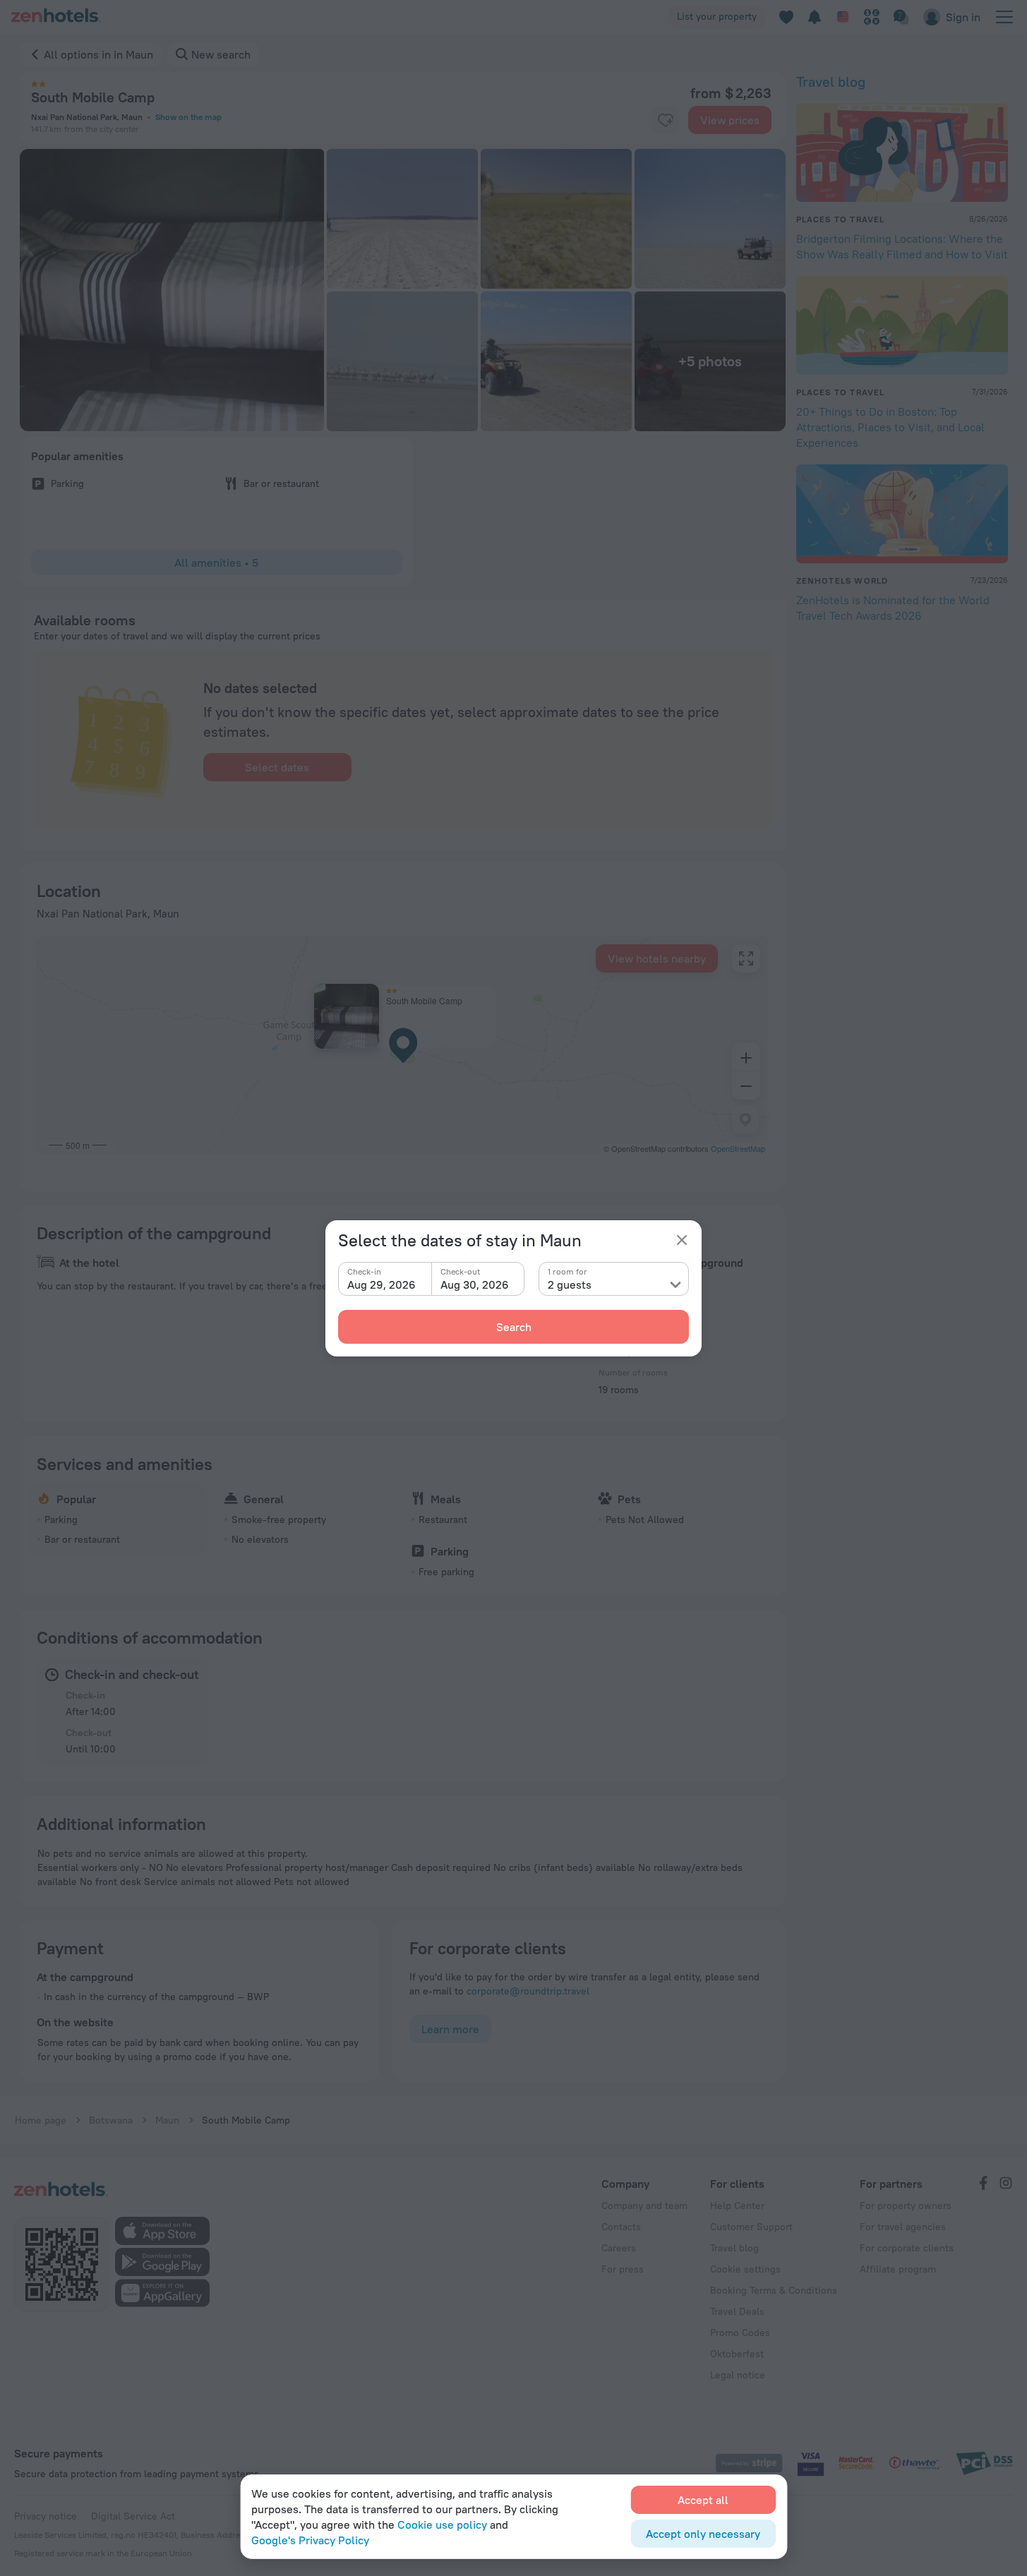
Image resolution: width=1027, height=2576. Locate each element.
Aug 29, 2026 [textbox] (382, 1284)
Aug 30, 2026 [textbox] (475, 1284)
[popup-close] (682, 1240)
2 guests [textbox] (570, 1284)
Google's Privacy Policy (310, 2540)
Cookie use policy (442, 2524)
